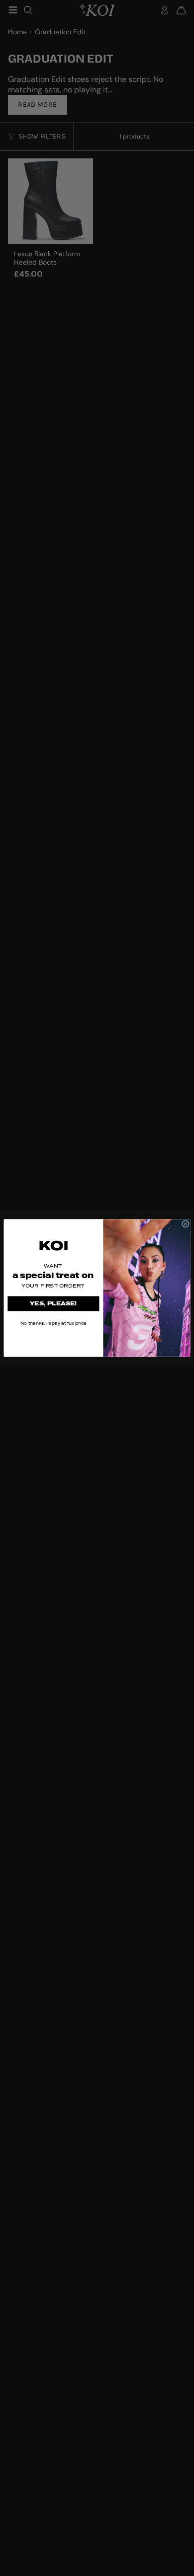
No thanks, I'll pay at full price (53, 1323)
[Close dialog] (185, 1224)
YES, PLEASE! (53, 1304)
